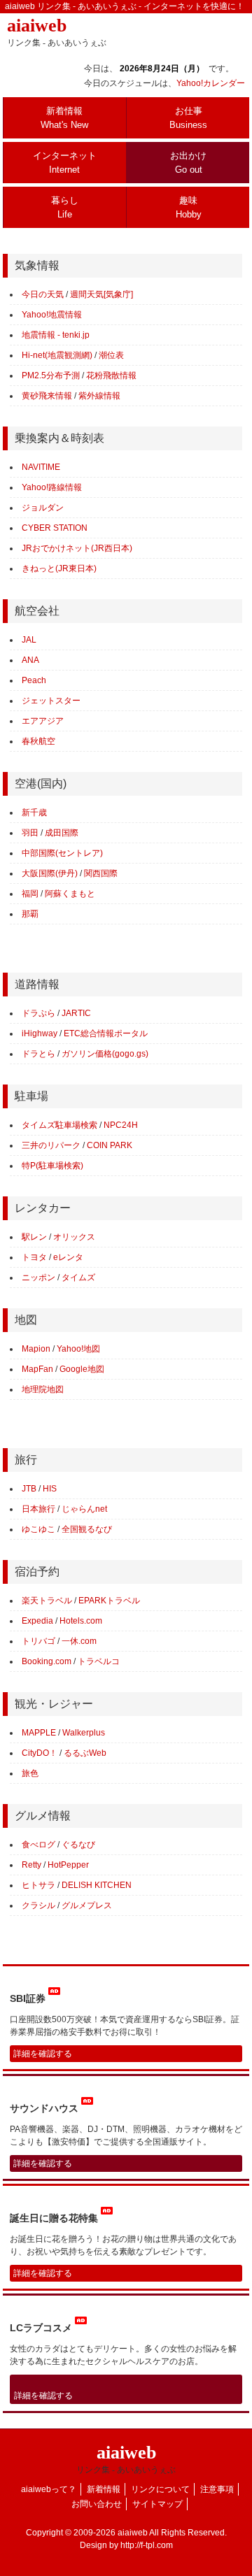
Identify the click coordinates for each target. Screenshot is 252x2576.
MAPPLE (39, 1733)
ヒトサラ (38, 1885)
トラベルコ (99, 1661)
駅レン (34, 1237)
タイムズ (78, 1278)
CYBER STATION (55, 528)
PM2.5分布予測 (51, 375)
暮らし (65, 207)
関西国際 (101, 873)
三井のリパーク (51, 1145)
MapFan (37, 1369)
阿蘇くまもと (70, 894)
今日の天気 (43, 294)
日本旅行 (38, 1509)
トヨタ (34, 1257)
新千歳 (34, 813)
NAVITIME (41, 467)
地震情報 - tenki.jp (56, 335)
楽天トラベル (47, 1601)
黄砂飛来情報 (47, 396)
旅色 (30, 1773)
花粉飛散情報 (111, 375)
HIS (50, 1489)
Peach (34, 680)
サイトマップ (157, 2504)
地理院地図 (43, 1389)
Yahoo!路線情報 (52, 487)
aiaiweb (57, 31)
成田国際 (62, 833)
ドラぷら (38, 1013)
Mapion (36, 1349)
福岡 (30, 894)
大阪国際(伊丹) (50, 873)
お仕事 (188, 118)
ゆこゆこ (38, 1529)
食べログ (38, 1845)
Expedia (37, 1621)
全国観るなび (87, 1529)
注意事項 (217, 2489)
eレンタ (68, 1257)
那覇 (30, 914)
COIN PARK (110, 1145)
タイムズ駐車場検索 (59, 1125)
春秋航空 (38, 741)
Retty (31, 1865)
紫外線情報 (99, 396)
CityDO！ (40, 1753)
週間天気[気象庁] (101, 294)
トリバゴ (38, 1641)
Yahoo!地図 (78, 1349)
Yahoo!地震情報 (52, 315)
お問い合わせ (97, 2504)
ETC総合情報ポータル (106, 1033)
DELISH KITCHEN (97, 1885)
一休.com (79, 1641)
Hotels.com (81, 1621)
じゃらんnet (84, 1509)
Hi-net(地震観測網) (57, 355)
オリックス (74, 1237)
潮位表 (111, 355)
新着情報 (64, 118)
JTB (29, 1489)
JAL (29, 640)
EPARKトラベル (109, 1601)
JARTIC (76, 1013)
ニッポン (38, 1278)
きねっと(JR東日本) (59, 568)
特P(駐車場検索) (52, 1166)
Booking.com (47, 1661)
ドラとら (38, 1054)
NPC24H (121, 1125)
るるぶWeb (85, 1753)
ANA (30, 660)
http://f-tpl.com (147, 2545)
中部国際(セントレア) (62, 853)
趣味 (189, 207)
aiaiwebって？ (49, 2489)
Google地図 (82, 1369)
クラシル (38, 1905)
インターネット (65, 163)
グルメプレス (87, 1905)
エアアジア (43, 721)
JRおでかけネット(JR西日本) (77, 548)
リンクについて (160, 2489)
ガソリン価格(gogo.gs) (105, 1054)
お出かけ (188, 163)
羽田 (30, 833)
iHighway (40, 1033)
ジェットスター (51, 701)
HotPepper (68, 1865)
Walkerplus (84, 1733)
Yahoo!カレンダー (211, 83)
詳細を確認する (43, 2054)
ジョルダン (43, 508)
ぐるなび (78, 1845)
